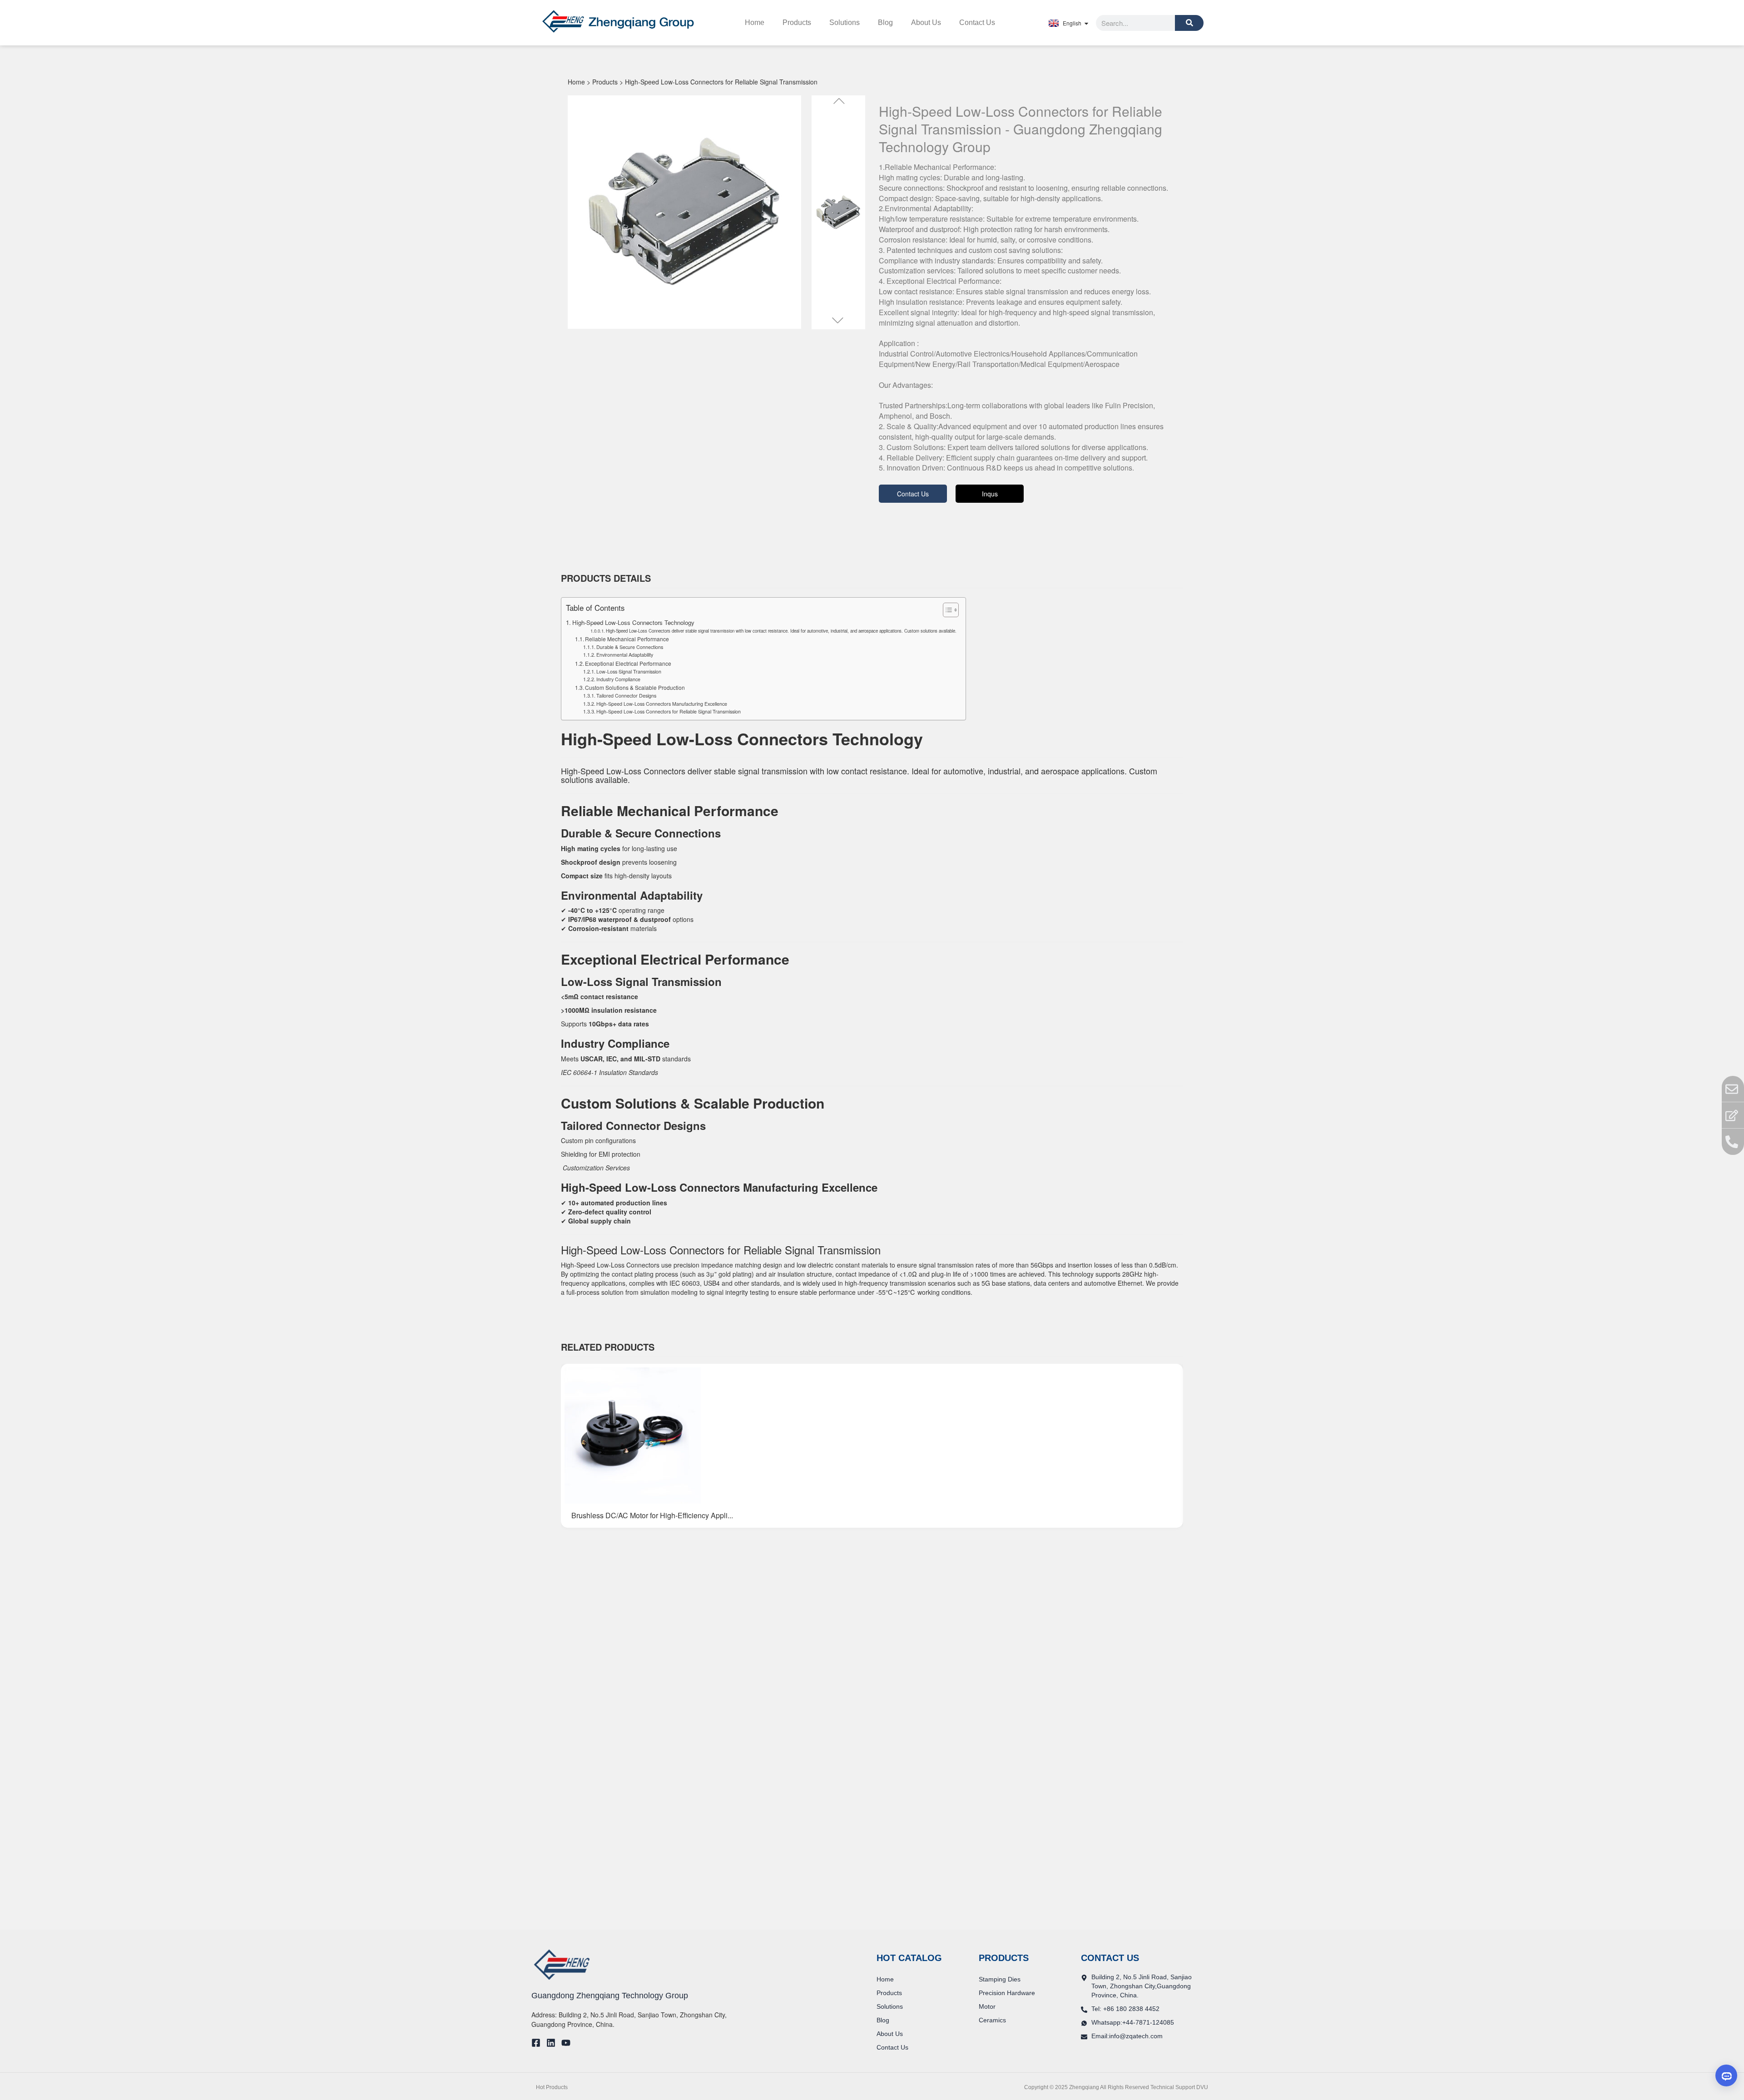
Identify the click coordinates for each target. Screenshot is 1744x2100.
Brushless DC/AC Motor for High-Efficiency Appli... (652, 1515)
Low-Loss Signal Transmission (629, 671)
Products (797, 22)
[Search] (1189, 23)
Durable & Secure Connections (630, 647)
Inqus (990, 494)
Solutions (845, 22)
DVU (1202, 2087)
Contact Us (977, 22)
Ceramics (992, 2020)
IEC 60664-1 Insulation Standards (609, 1072)
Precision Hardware (1007, 1993)
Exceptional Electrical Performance (628, 663)
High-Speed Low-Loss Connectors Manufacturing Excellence (662, 704)
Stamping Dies (1000, 1979)
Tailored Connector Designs (626, 696)
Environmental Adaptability (625, 655)
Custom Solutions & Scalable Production (635, 687)
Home (755, 22)
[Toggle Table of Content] (946, 610)
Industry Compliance (618, 679)
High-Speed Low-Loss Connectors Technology (633, 622)
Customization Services (595, 1168)
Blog (885, 22)
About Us (926, 22)
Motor (987, 2006)
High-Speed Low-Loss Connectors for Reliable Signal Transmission (669, 711)
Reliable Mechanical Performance (627, 639)
